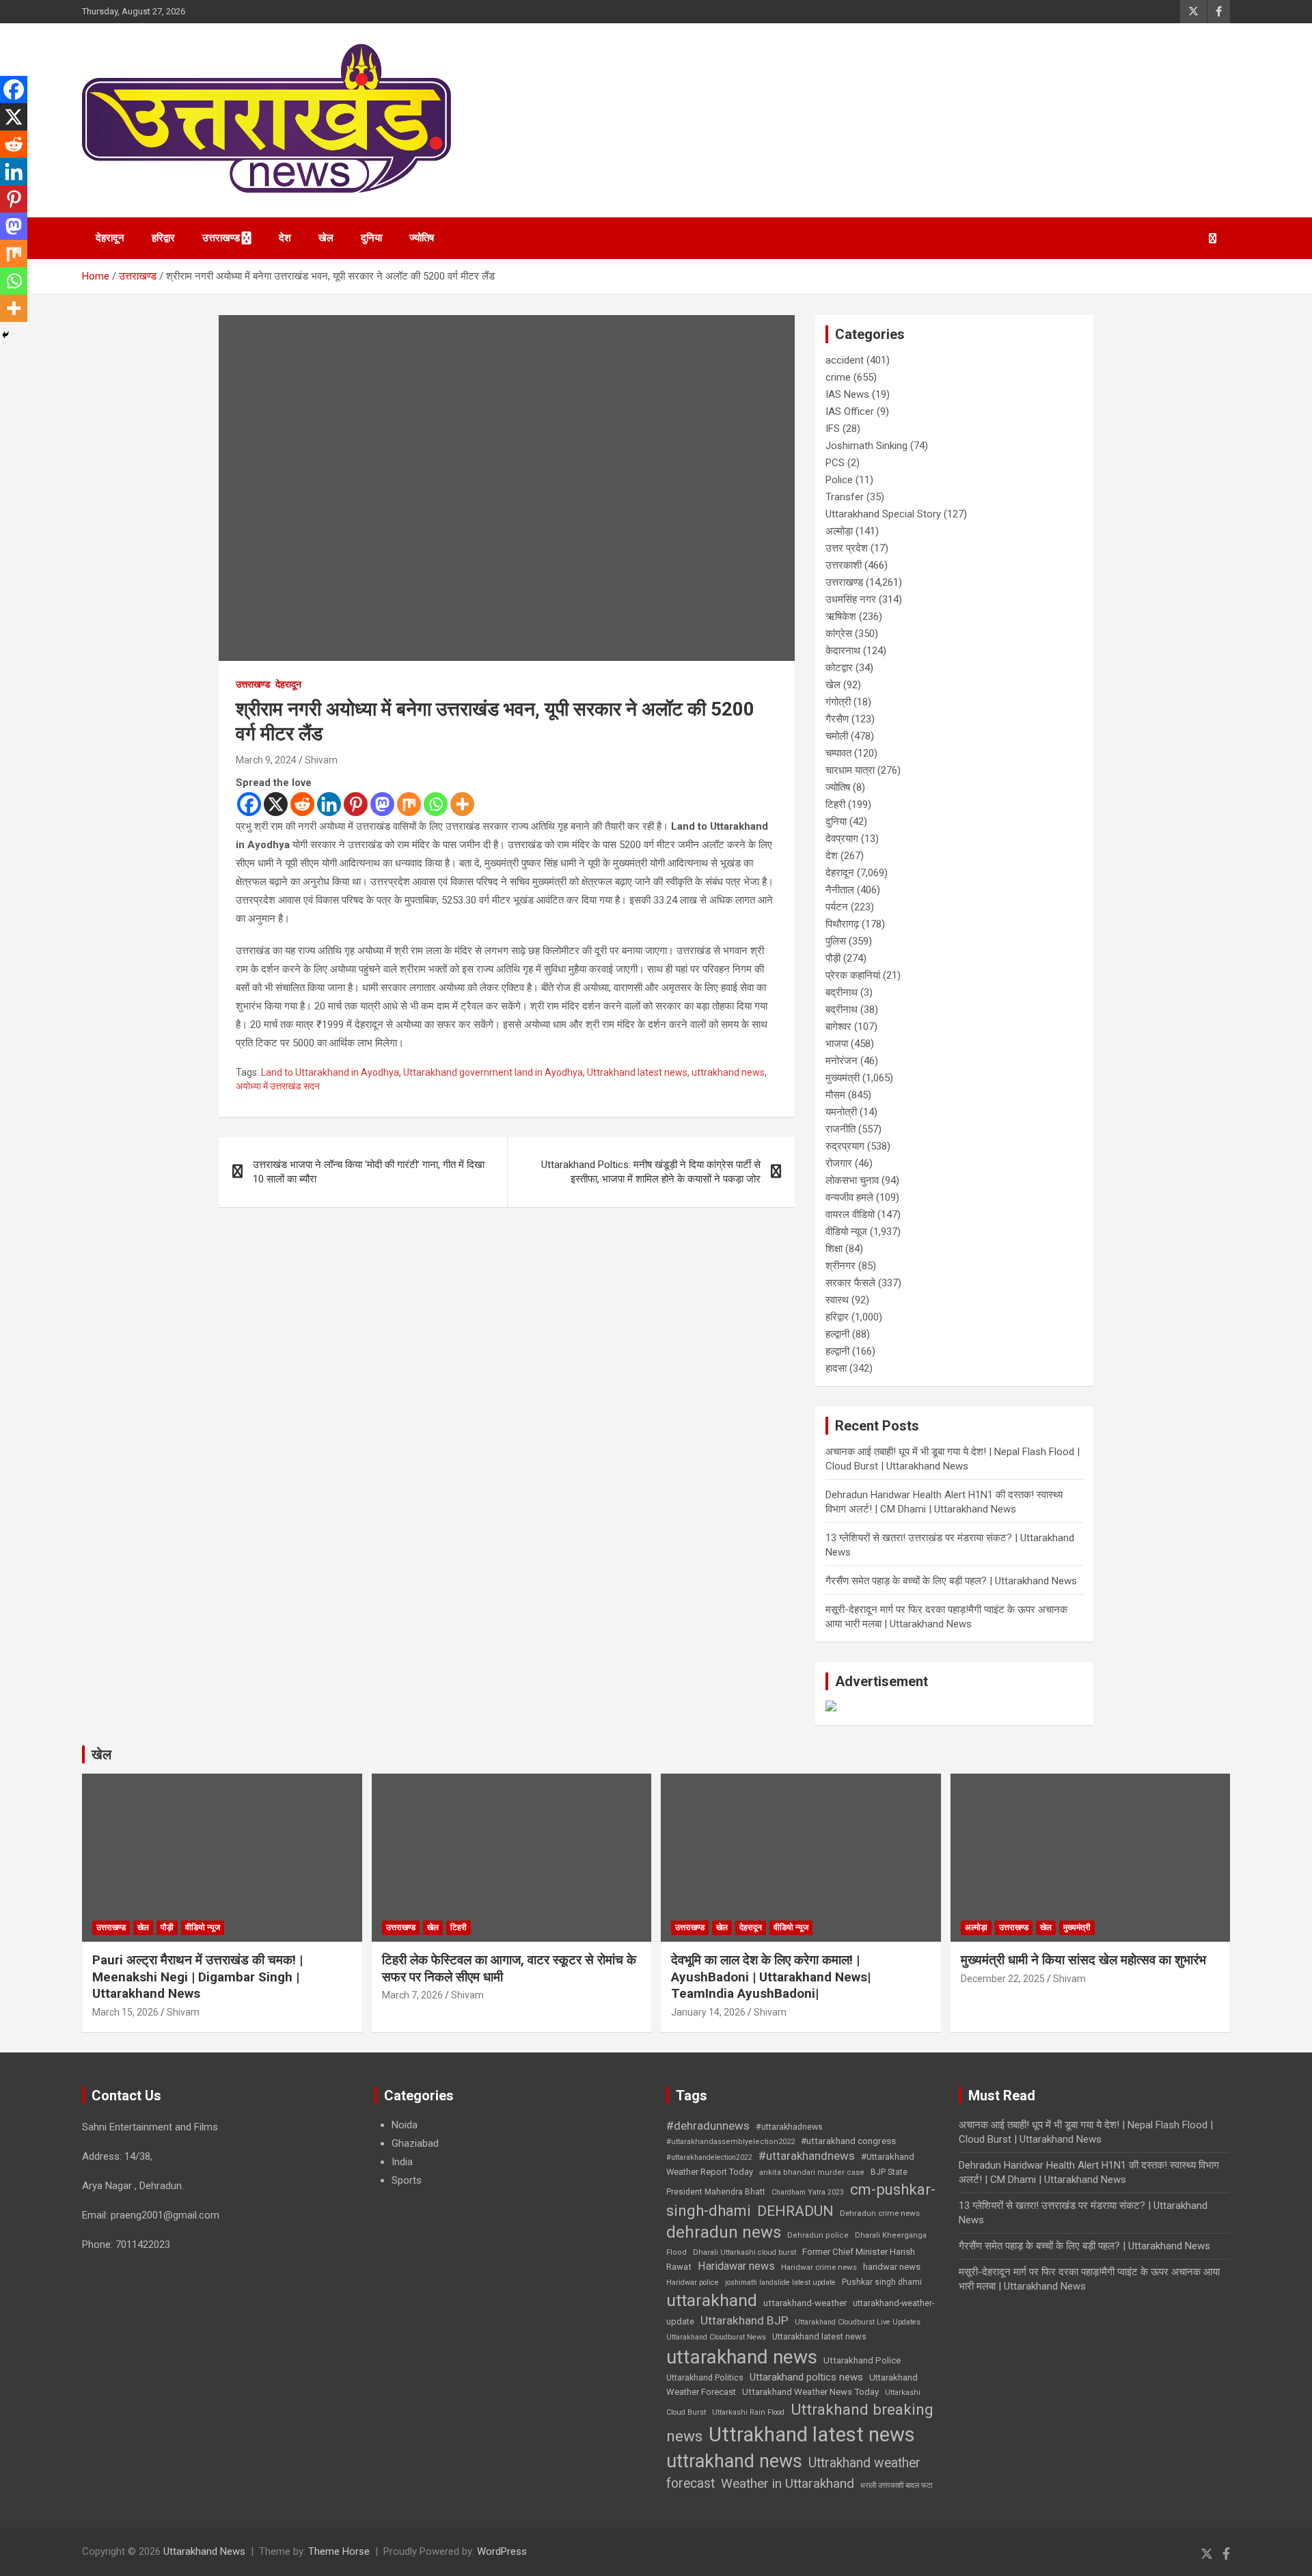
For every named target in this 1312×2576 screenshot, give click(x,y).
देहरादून (110, 238)
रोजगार (839, 1163)
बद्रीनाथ (842, 992)
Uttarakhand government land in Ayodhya (493, 1072)
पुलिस (836, 941)
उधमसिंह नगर (851, 599)
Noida (405, 2125)
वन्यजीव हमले (849, 1197)
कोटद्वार (839, 668)
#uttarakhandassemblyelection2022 (730, 2142)
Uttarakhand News (204, 2551)
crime (838, 377)
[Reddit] (302, 804)
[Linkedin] (329, 804)
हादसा (836, 1368)
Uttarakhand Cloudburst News (716, 2337)
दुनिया (371, 238)
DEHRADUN (795, 2211)
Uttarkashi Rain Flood (748, 2412)
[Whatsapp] (436, 804)
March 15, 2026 (125, 2012)
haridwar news (892, 2267)
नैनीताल (840, 890)
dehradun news (724, 2232)
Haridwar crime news (819, 2267)
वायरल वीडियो (850, 1215)
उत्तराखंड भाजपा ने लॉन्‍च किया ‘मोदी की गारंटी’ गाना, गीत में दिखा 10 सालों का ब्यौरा (369, 1172)
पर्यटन (837, 907)
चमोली (837, 736)
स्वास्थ (837, 1300)
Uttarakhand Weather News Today (810, 2392)
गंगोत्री (838, 702)
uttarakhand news (742, 2357)
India (402, 2162)
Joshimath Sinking (866, 446)
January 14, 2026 (708, 2012)
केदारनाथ (843, 651)
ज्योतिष (422, 238)
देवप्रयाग (842, 839)
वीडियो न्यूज (846, 1232)
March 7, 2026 (412, 1995)
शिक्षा (834, 1249)
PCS (835, 463)
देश (285, 238)
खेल (326, 238)
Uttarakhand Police (862, 2360)
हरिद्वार (163, 238)
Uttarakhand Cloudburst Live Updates (858, 2322)
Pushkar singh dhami (882, 2282)
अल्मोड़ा (839, 531)
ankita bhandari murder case (812, 2172)
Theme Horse (339, 2551)
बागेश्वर (838, 1027)
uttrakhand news (728, 1072)
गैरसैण (837, 719)
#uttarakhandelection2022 (709, 2157)
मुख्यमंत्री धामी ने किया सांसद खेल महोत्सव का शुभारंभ (1083, 1960)
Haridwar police (693, 2282)
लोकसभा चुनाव (852, 1180)
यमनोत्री (841, 1112)
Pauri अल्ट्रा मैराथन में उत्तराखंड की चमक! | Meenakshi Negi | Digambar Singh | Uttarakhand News (197, 1977)
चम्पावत (838, 753)
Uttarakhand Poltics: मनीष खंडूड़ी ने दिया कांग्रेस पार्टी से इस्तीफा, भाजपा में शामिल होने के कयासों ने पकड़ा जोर (651, 1172)
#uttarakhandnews (807, 2156)
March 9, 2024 (266, 760)
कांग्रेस (839, 634)
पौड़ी (833, 958)
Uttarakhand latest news (819, 2336)
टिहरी (835, 804)
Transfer (845, 497)
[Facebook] (249, 804)
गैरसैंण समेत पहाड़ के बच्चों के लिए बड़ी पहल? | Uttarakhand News (951, 1581)
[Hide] (5, 335)
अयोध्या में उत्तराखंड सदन (278, 1086)
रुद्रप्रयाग (845, 1146)
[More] (462, 804)
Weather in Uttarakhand (788, 2483)
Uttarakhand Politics (705, 2378)
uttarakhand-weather (805, 2303)
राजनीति (840, 1129)
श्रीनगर (840, 1266)
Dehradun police (818, 2235)
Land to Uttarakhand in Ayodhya (330, 1072)
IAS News (847, 394)
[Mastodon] (382, 804)
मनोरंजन (842, 1061)
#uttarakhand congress (848, 2141)
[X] (276, 804)
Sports (407, 2180)
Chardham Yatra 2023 (808, 2192)
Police (839, 480)
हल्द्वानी (837, 1334)
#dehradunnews (708, 2126)
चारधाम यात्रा (850, 770)
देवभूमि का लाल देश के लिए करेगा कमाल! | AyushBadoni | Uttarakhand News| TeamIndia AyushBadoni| (771, 1977)
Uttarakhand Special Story (883, 514)
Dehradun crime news (880, 2213)
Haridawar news (736, 2266)
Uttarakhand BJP (744, 2320)
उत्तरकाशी (844, 565)
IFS (833, 429)
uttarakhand (712, 2300)
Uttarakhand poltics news (806, 2377)
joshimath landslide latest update (780, 2282)
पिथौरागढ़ (842, 924)
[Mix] (409, 804)
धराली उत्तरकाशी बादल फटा (896, 2485)
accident (845, 360)
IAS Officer (850, 411)
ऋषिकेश (841, 616)
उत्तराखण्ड (221, 238)
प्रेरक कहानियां (853, 975)
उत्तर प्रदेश (847, 548)
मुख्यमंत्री (843, 1078)
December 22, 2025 (1003, 1979)
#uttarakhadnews (789, 2127)
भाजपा (837, 1044)
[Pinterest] (356, 804)
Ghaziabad (415, 2143)
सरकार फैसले (850, 1283)
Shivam (321, 760)
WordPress (502, 2551)
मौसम (835, 1095)
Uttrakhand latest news (637, 1072)
